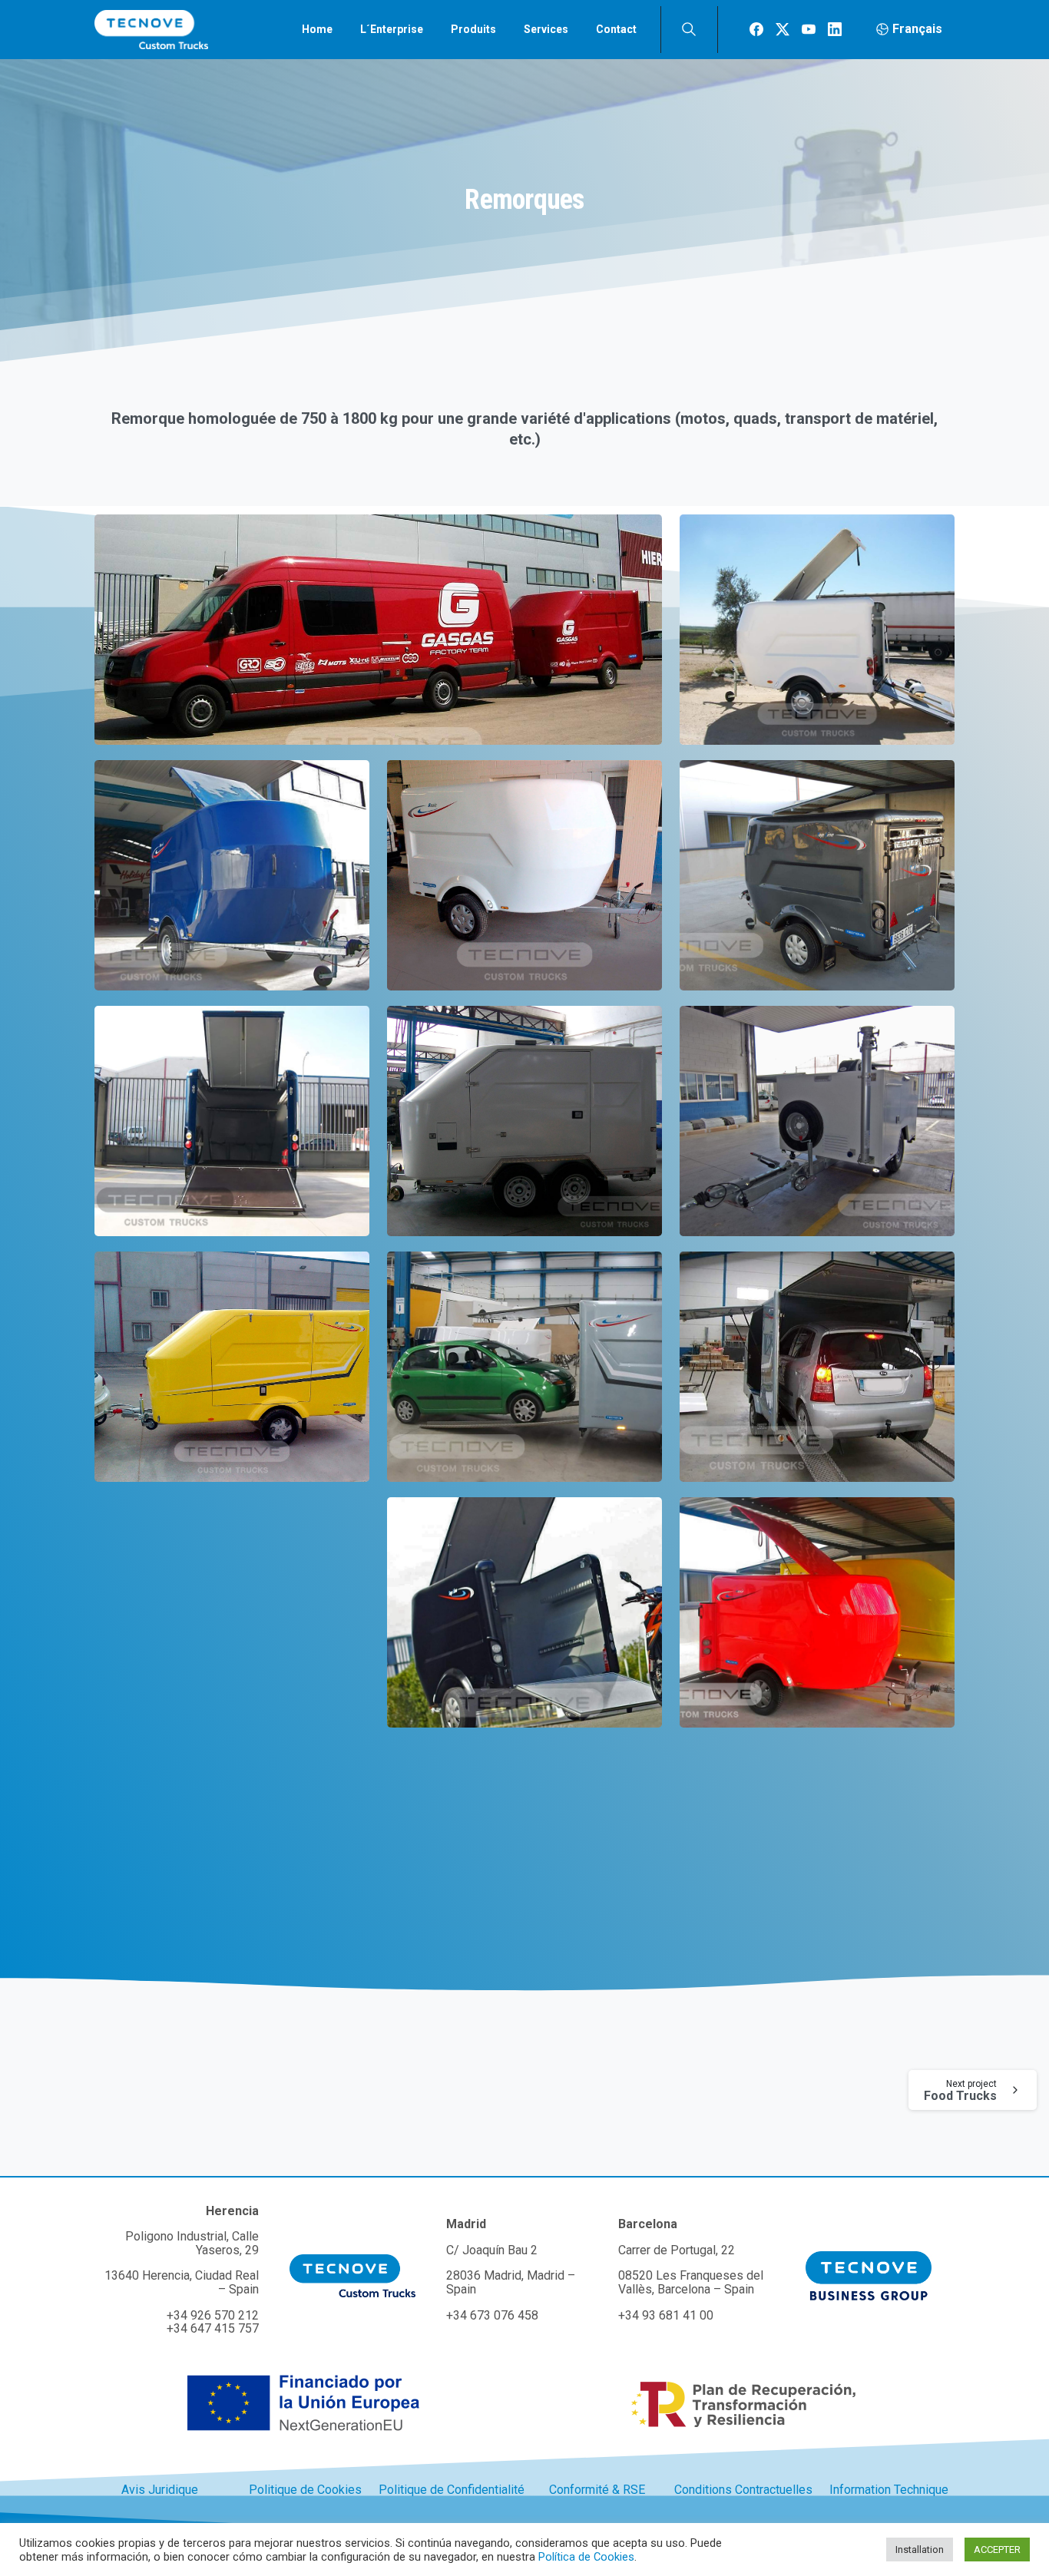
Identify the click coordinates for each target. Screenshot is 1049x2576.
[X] (783, 29)
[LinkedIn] (835, 29)
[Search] (689, 29)
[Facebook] (756, 29)
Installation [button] (920, 2550)
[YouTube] (809, 29)
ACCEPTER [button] (997, 2550)
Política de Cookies (586, 2557)
